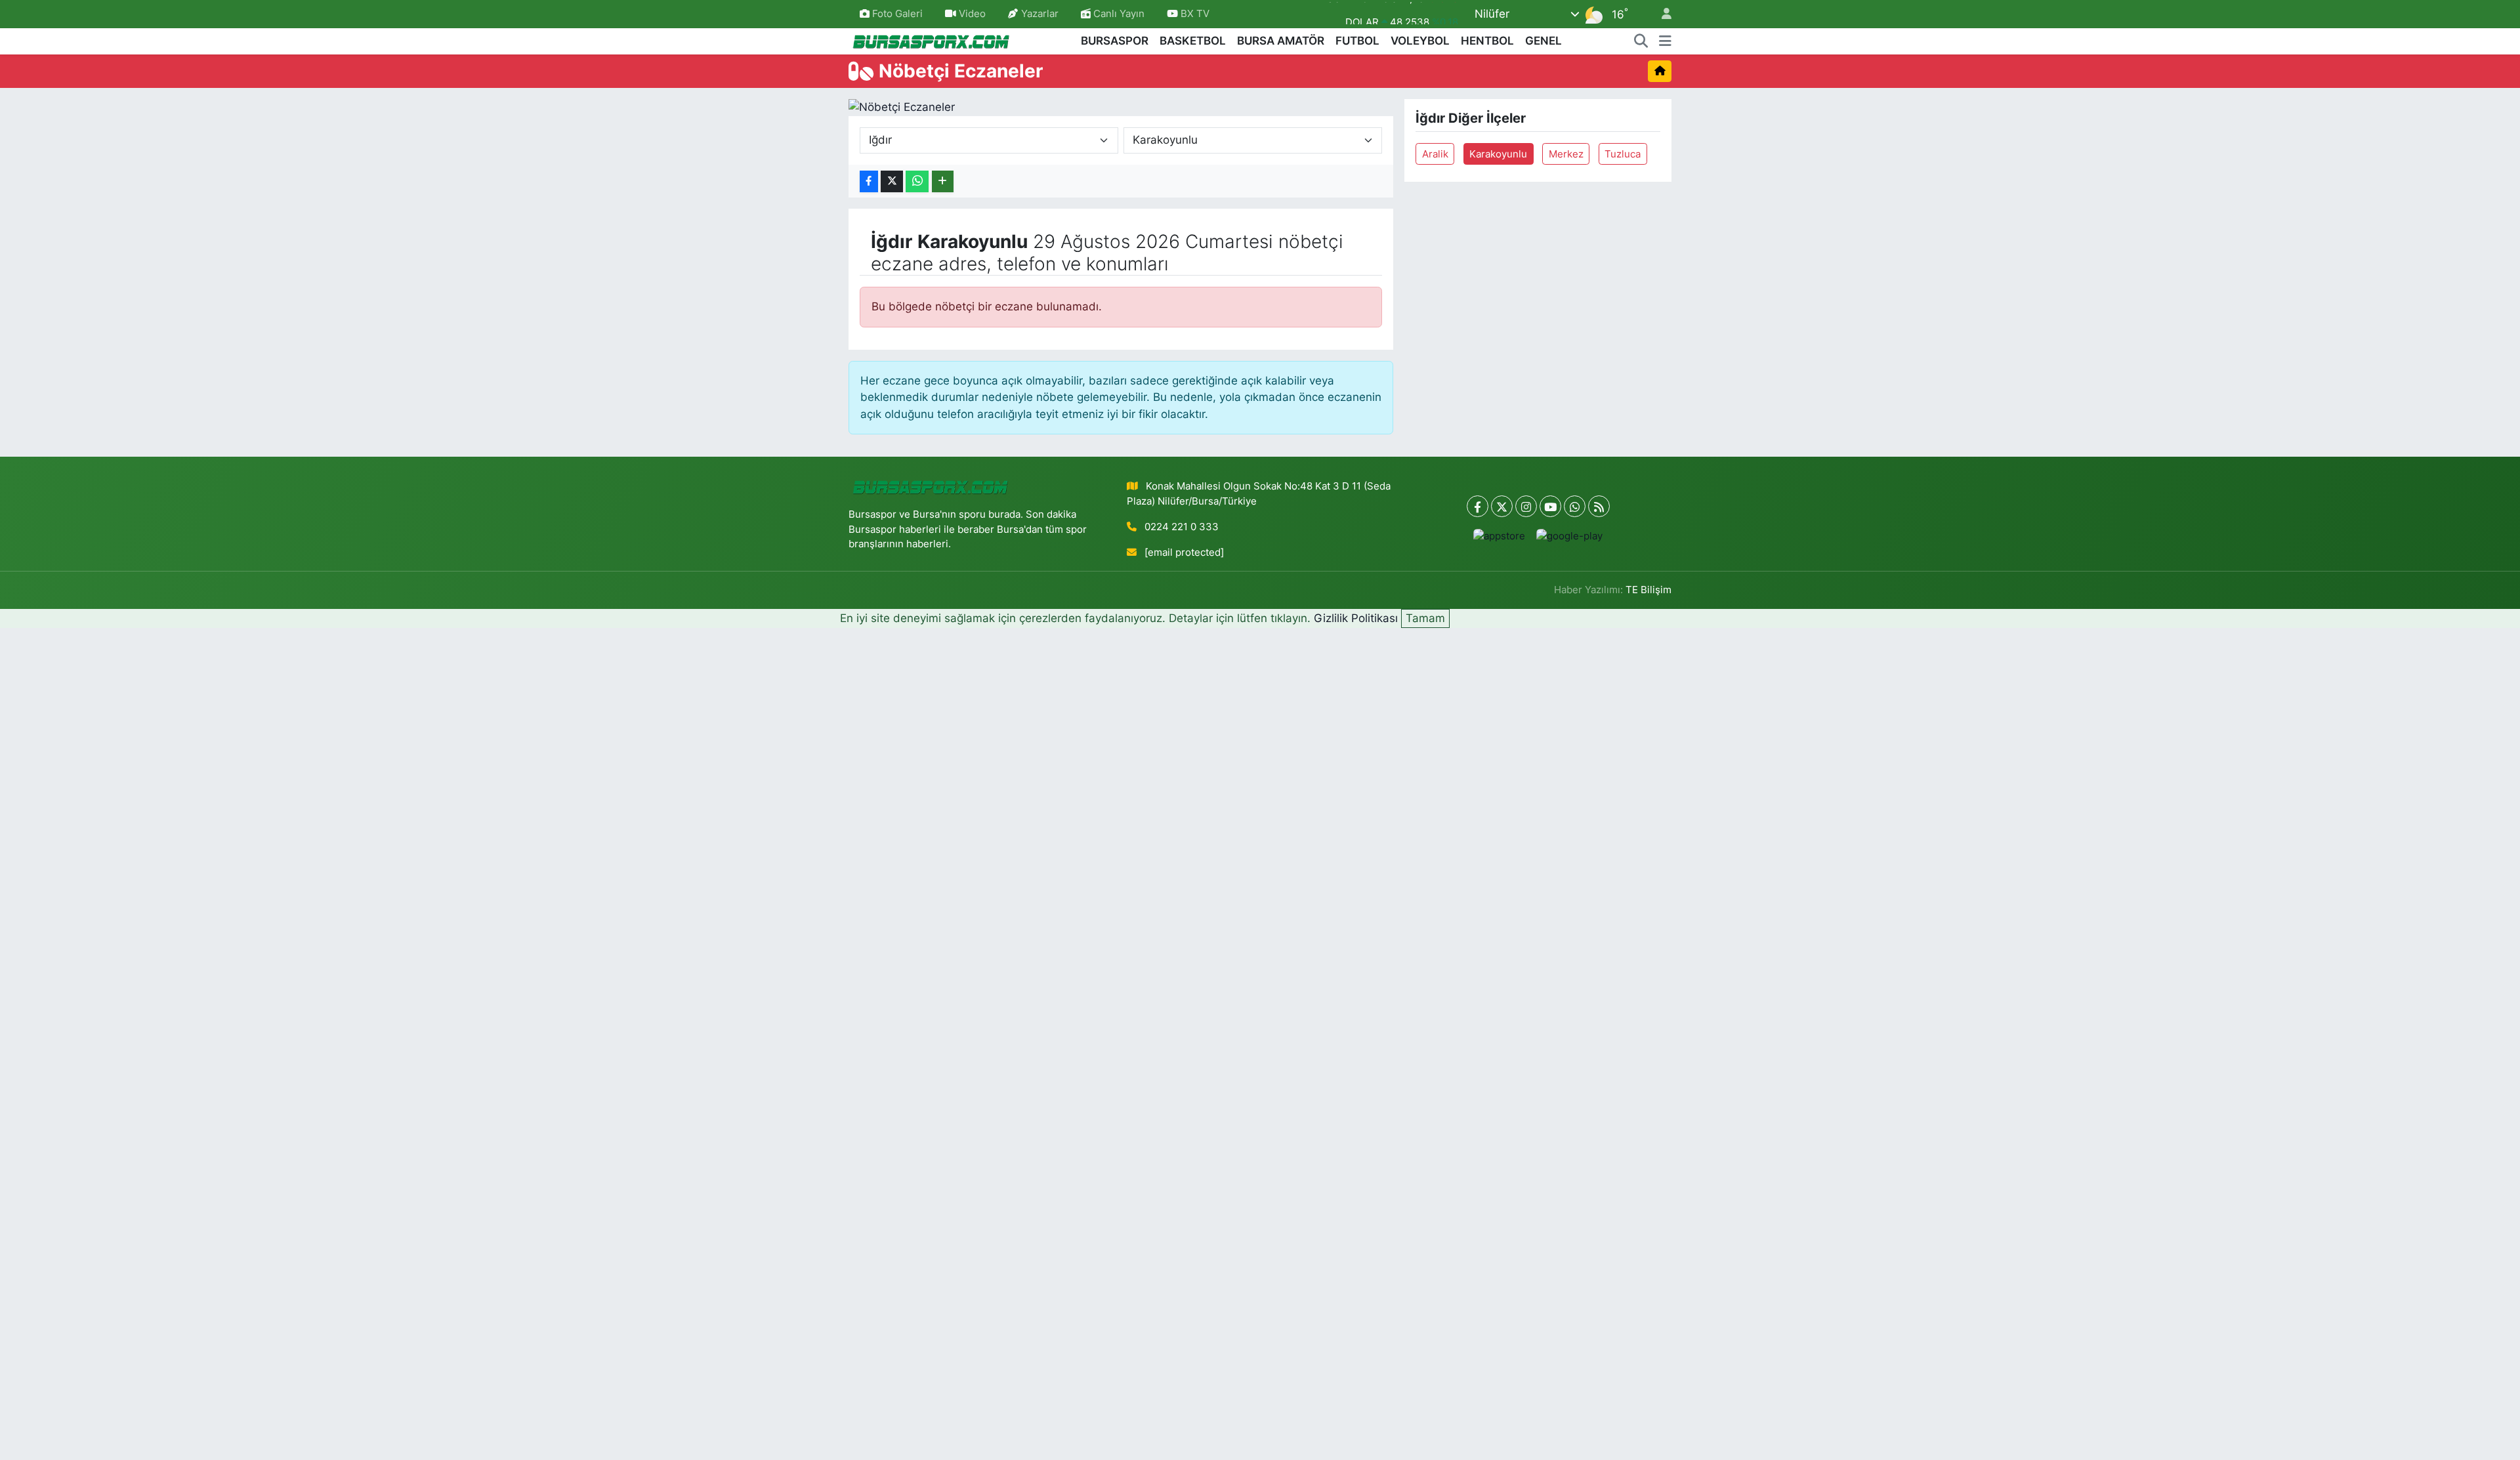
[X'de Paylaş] (892, 181)
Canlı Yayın (1118, 14)
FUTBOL (1357, 41)
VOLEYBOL (1420, 41)
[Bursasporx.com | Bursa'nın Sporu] (931, 40)
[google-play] (1570, 536)
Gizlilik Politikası (1356, 618)
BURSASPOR (1115, 41)
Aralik (1435, 154)
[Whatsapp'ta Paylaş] (917, 181)
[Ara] (1641, 41)
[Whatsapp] (1575, 506)
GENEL (1543, 41)
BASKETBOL (1193, 41)
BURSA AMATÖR (1281, 41)
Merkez (1566, 154)
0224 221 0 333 (1182, 527)
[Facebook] (1478, 506)
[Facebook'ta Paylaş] (869, 181)
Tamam (1425, 618)
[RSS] (1599, 506)
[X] (1502, 506)
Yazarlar (1040, 14)
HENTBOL (1487, 41)
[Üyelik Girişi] (1661, 14)
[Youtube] (1550, 506)
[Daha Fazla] (943, 181)
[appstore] (1500, 536)
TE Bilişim (1648, 590)
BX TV (1194, 14)
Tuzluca (1623, 154)
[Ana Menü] (1665, 41)
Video (972, 14)
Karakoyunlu (1498, 154)
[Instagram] (1526, 506)
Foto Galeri (897, 14)
